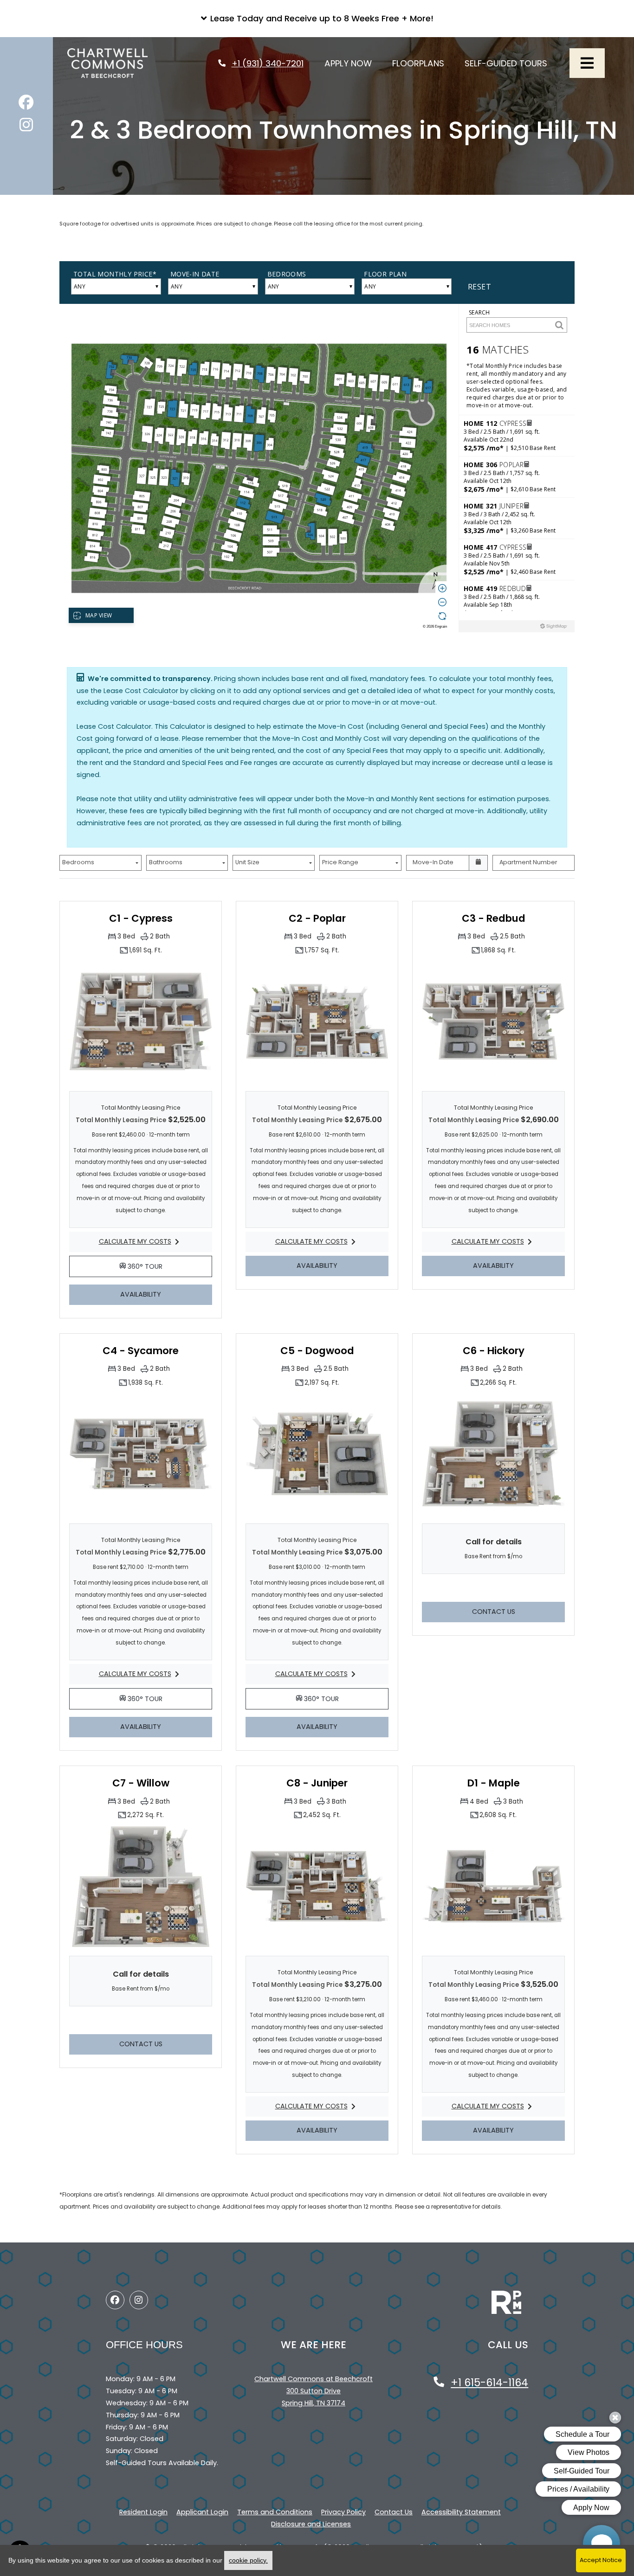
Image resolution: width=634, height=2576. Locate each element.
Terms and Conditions (275, 2512)
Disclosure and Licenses (311, 2524)
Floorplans (423, 63)
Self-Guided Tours (511, 63)
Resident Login (143, 2512)
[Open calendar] (479, 863)
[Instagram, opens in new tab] (26, 127)
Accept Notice (601, 2560)
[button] (317, 19)
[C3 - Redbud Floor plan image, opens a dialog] (493, 1021)
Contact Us (394, 2512)
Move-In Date (433, 862)
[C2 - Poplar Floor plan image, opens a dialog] (317, 1021)
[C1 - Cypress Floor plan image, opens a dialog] (141, 1021)
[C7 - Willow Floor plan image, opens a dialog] (141, 1886)
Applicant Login (202, 2512)
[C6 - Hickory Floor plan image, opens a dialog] (493, 1454)
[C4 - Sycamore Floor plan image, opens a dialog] (141, 1454)
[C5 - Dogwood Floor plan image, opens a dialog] (317, 1454)
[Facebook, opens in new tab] (26, 105)
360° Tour (169, 1266)
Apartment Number (528, 862)
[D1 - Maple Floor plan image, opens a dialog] (493, 1886)
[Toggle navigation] (587, 63)
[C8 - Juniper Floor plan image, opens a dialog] (317, 1886)
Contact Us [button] (518, 1611)
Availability (166, 1294)
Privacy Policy (343, 2512)
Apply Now (353, 63)
